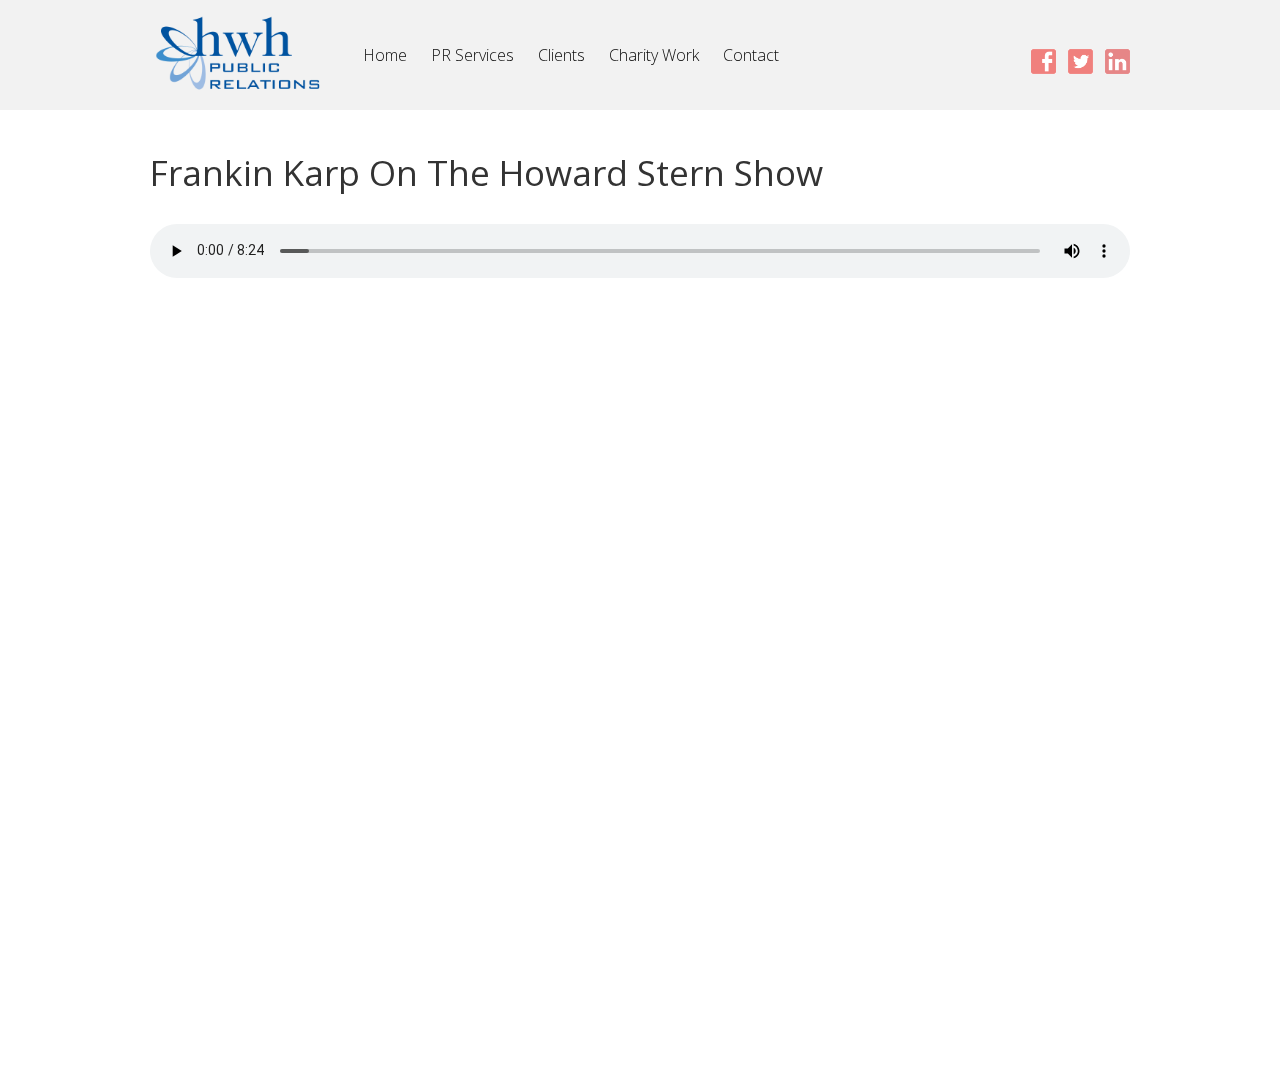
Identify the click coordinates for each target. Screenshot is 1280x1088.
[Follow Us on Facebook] (1043, 60)
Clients (561, 55)
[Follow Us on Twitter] (1080, 60)
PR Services (472, 55)
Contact (751, 55)
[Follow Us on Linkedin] (1117, 60)
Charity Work (654, 55)
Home (385, 55)
